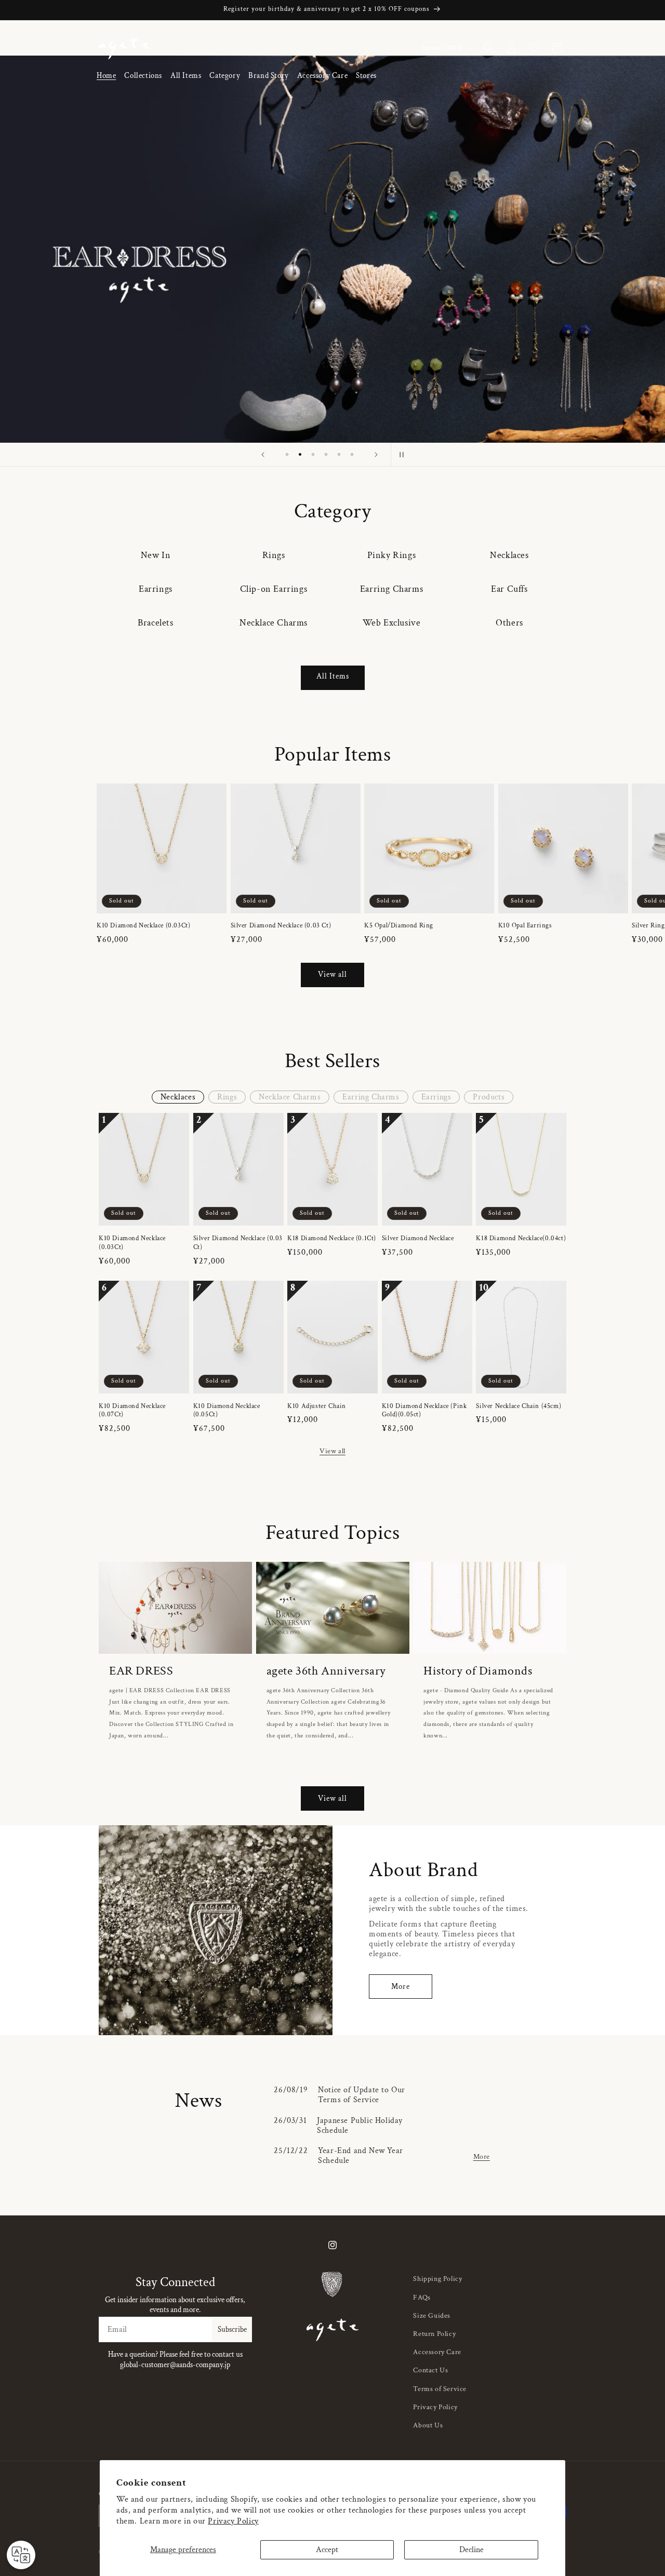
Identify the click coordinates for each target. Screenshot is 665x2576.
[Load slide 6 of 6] (352, 454)
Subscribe (232, 2329)
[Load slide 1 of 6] (287, 454)
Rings (274, 555)
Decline (471, 2550)
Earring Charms (391, 589)
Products (489, 1097)
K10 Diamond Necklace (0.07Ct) (132, 1411)
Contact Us (430, 2370)
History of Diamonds (478, 1671)
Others (509, 623)
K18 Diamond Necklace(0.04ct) (521, 1239)
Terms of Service (440, 2389)
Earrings (156, 589)
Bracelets (155, 623)
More (401, 1987)
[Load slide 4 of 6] (326, 454)
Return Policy (434, 2334)
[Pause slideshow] (402, 455)
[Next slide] (376, 455)
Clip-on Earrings (274, 589)
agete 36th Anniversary (326, 1671)
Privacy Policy (233, 2521)
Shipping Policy (437, 2279)
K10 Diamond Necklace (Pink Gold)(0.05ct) (424, 1411)
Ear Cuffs (509, 589)
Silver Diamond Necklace (418, 1239)
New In (156, 555)
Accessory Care (437, 2352)
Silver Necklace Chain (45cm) (518, 1406)
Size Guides (432, 2316)
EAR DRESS (141, 1671)
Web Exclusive (392, 623)
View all (332, 974)
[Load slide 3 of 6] (313, 454)
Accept (327, 2550)
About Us (428, 2425)
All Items (333, 676)
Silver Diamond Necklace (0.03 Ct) (281, 926)
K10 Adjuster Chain (317, 1406)
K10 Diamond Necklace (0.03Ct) (143, 926)
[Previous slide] (263, 455)
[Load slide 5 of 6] (339, 454)
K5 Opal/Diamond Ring (399, 926)
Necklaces (509, 555)
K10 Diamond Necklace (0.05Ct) (227, 1411)
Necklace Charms (274, 623)
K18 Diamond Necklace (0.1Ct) (332, 1239)
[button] (143, 76)
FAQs (422, 2298)
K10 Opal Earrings (525, 926)
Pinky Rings (392, 555)
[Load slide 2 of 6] (300, 454)
